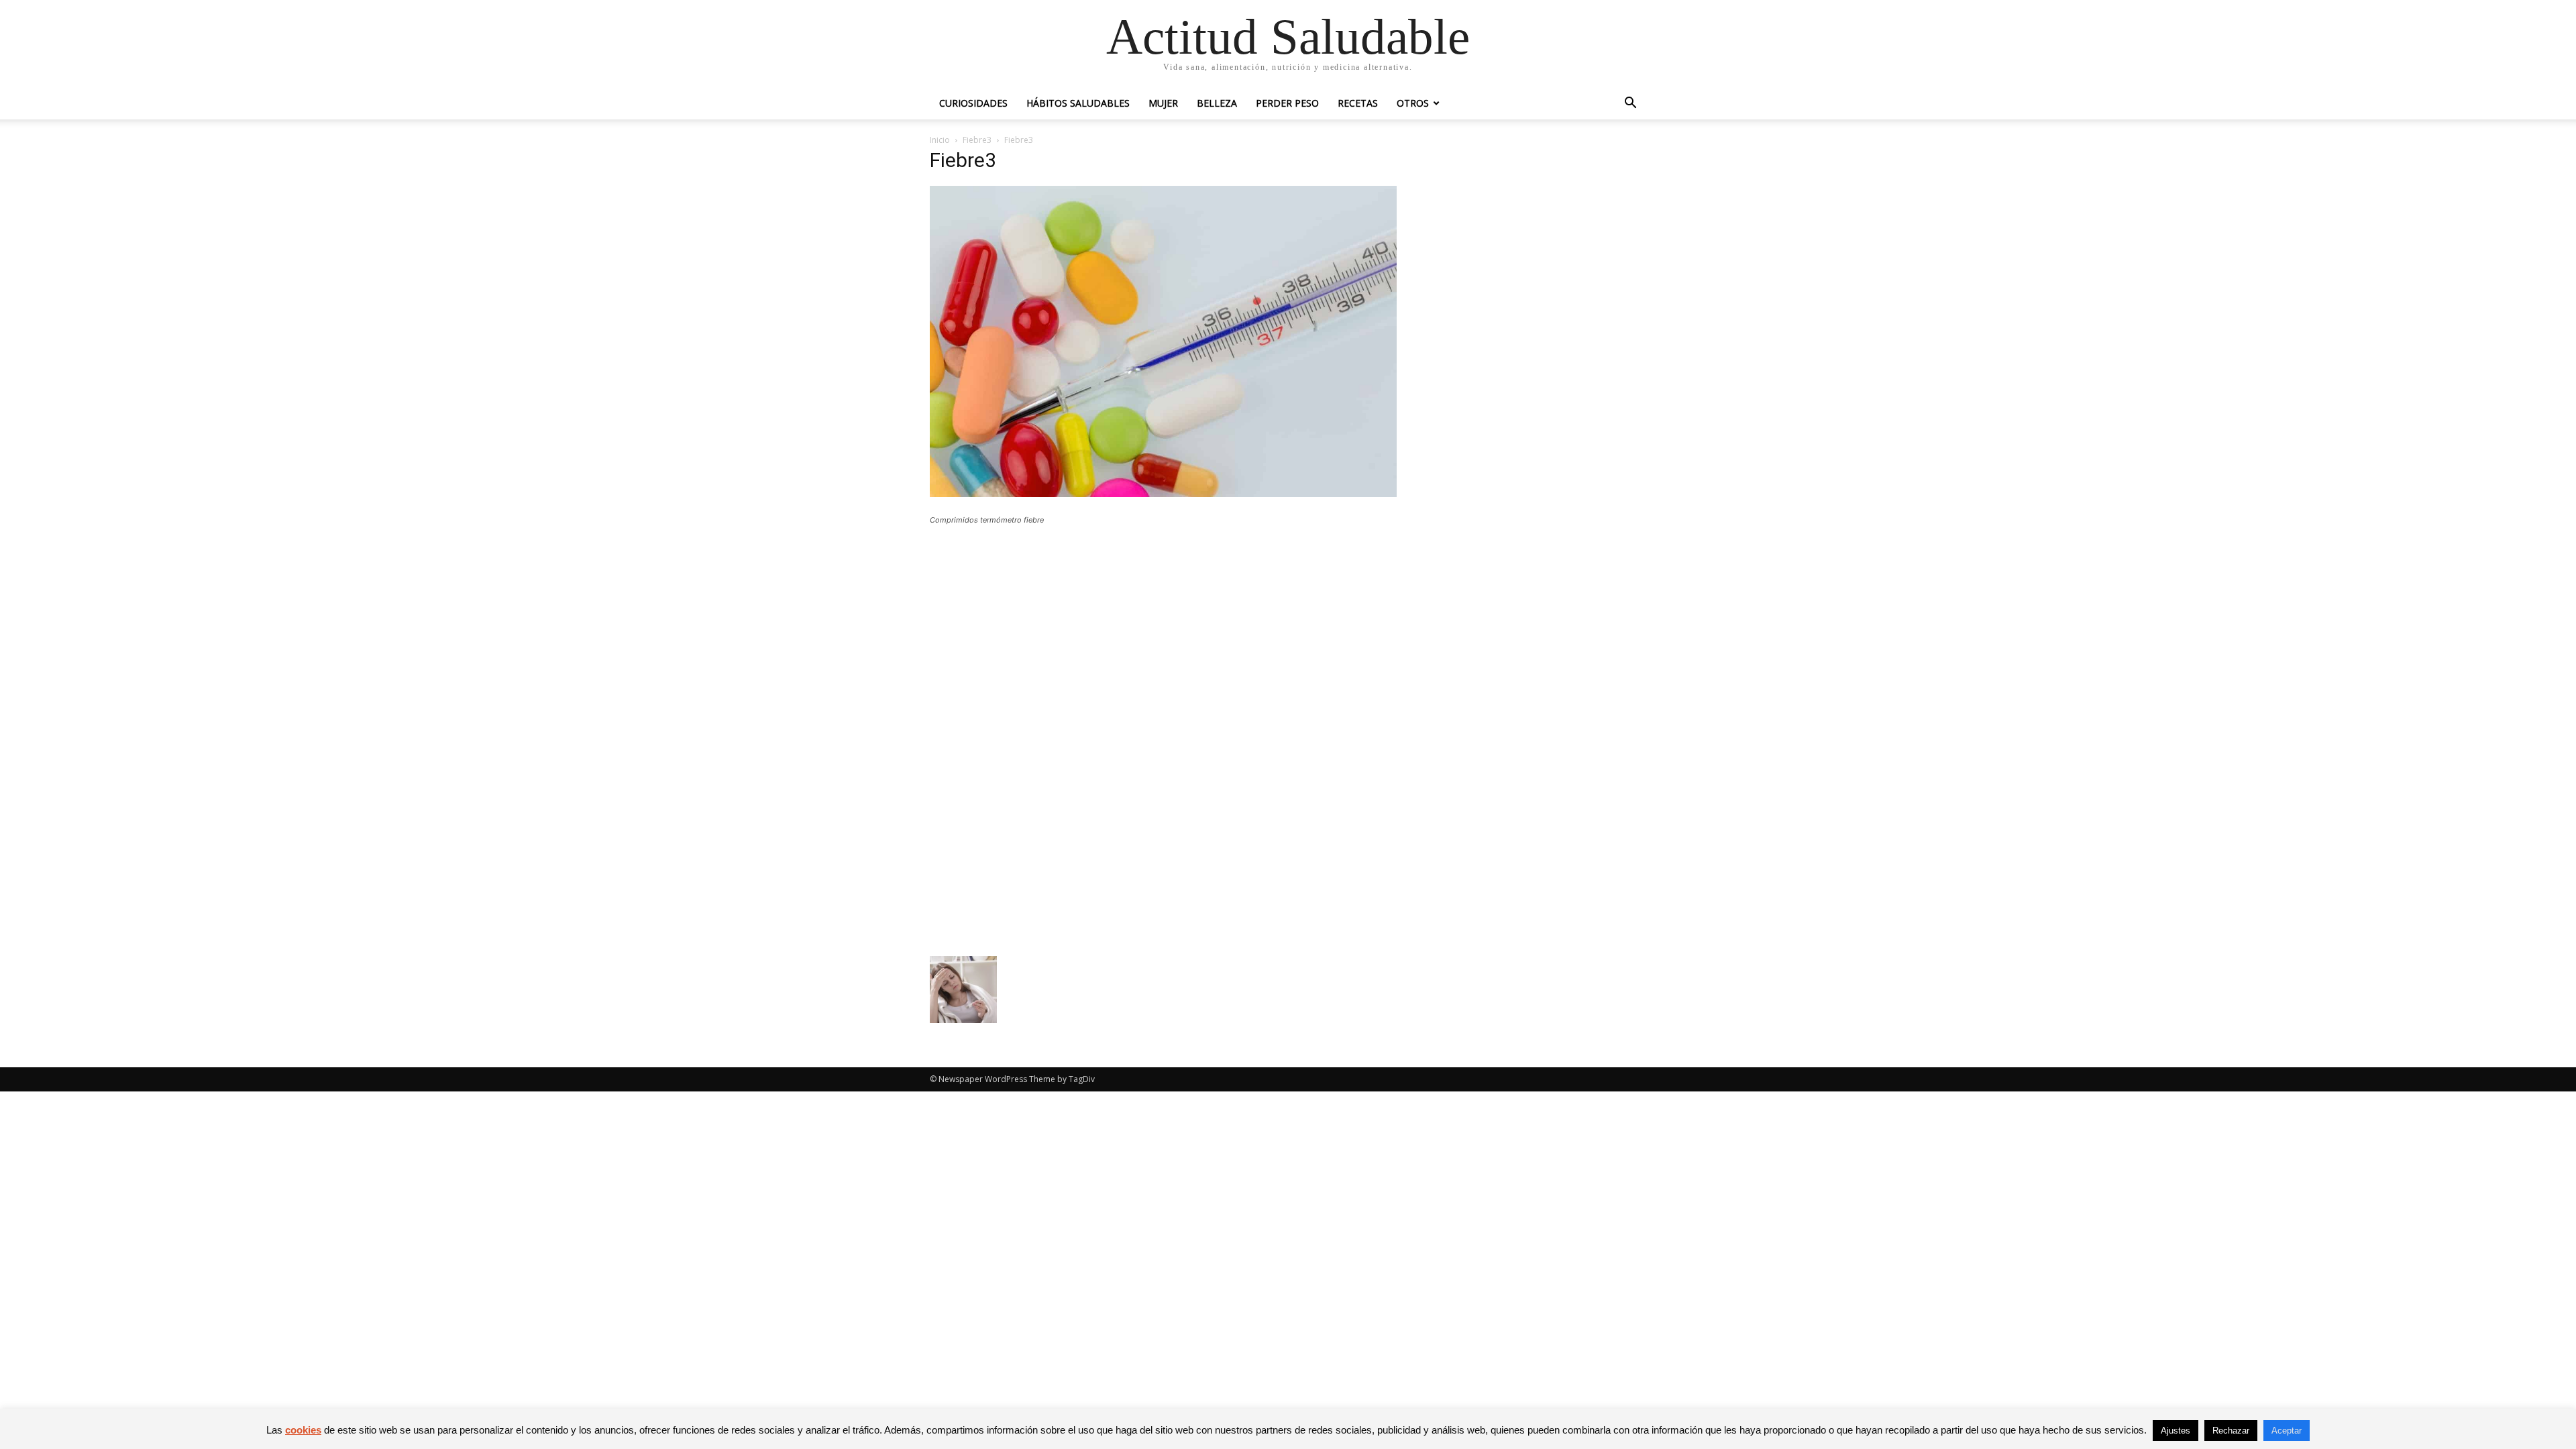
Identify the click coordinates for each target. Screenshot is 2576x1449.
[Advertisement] (1163, 634)
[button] (1630, 104)
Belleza (1217, 103)
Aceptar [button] (2287, 1431)
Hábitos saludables (1078, 103)
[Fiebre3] (1163, 493)
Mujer (1163, 103)
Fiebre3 (977, 140)
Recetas (1358, 103)
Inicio (940, 140)
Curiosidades (973, 103)
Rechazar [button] (2231, 1431)
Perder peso (1287, 103)
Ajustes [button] (2176, 1431)
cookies (303, 1430)
